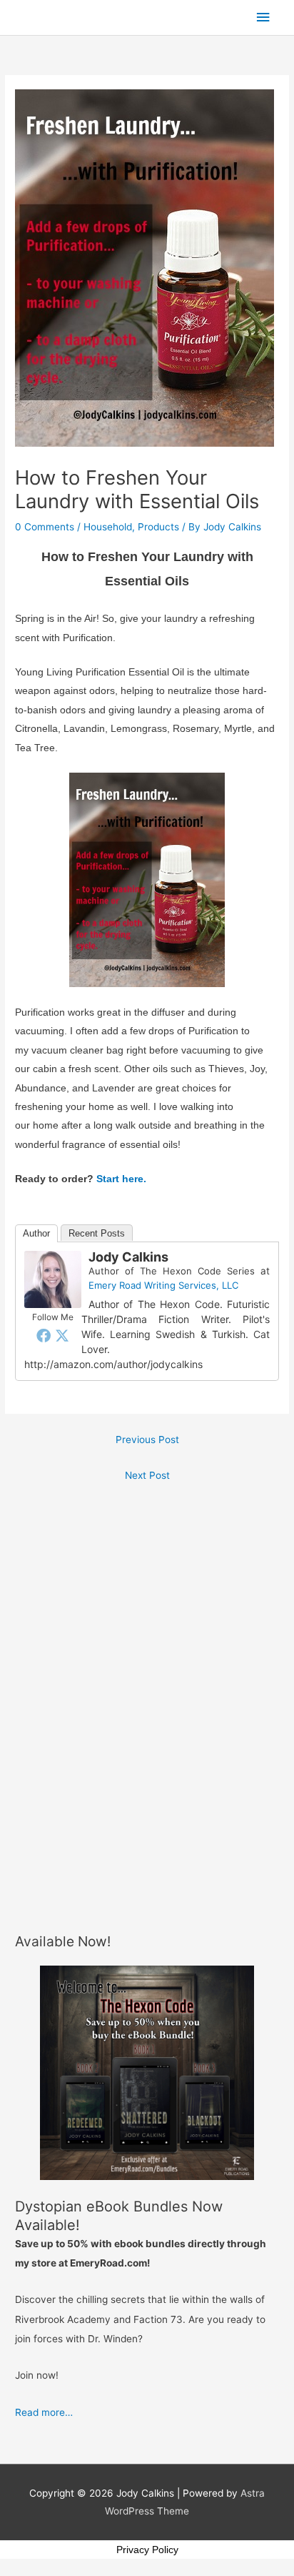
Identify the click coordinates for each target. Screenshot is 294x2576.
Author (36, 1233)
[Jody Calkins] (53, 1279)
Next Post (147, 1475)
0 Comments (45, 527)
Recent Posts (97, 1233)
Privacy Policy (147, 2550)
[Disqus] (147, 1668)
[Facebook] (44, 1335)
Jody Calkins (128, 1257)
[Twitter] (62, 1335)
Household (108, 527)
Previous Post (147, 1440)
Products (158, 527)
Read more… (44, 2412)
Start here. (121, 1179)
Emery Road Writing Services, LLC (163, 1285)
